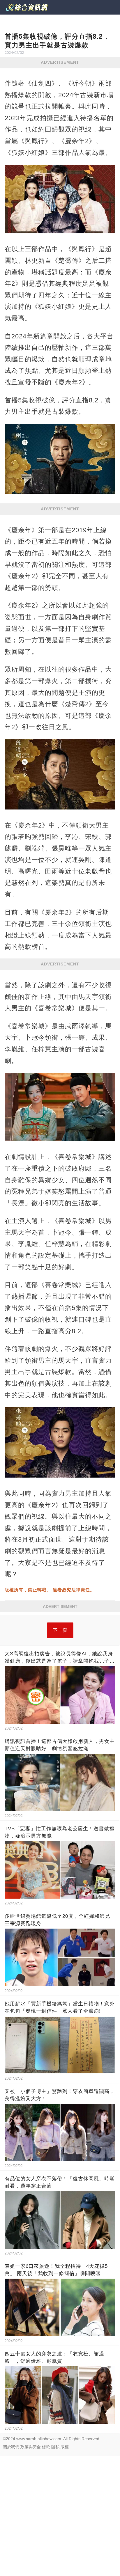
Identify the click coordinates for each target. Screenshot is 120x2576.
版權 (65, 2447)
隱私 (55, 2447)
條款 (46, 2447)
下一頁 (60, 1630)
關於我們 (11, 2447)
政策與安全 (31, 2447)
